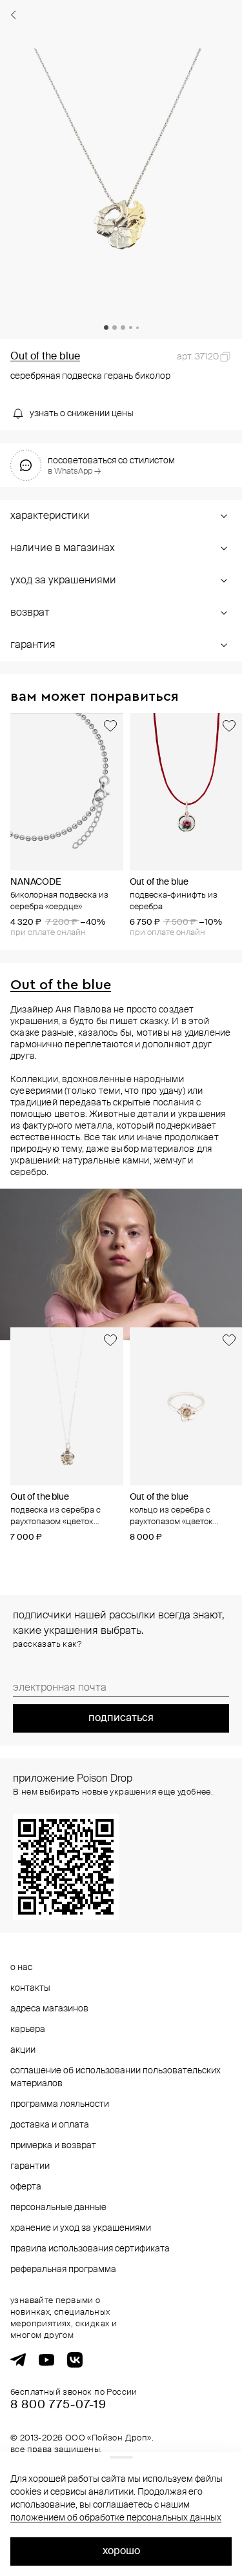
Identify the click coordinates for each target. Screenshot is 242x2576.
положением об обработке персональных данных (116, 2518)
